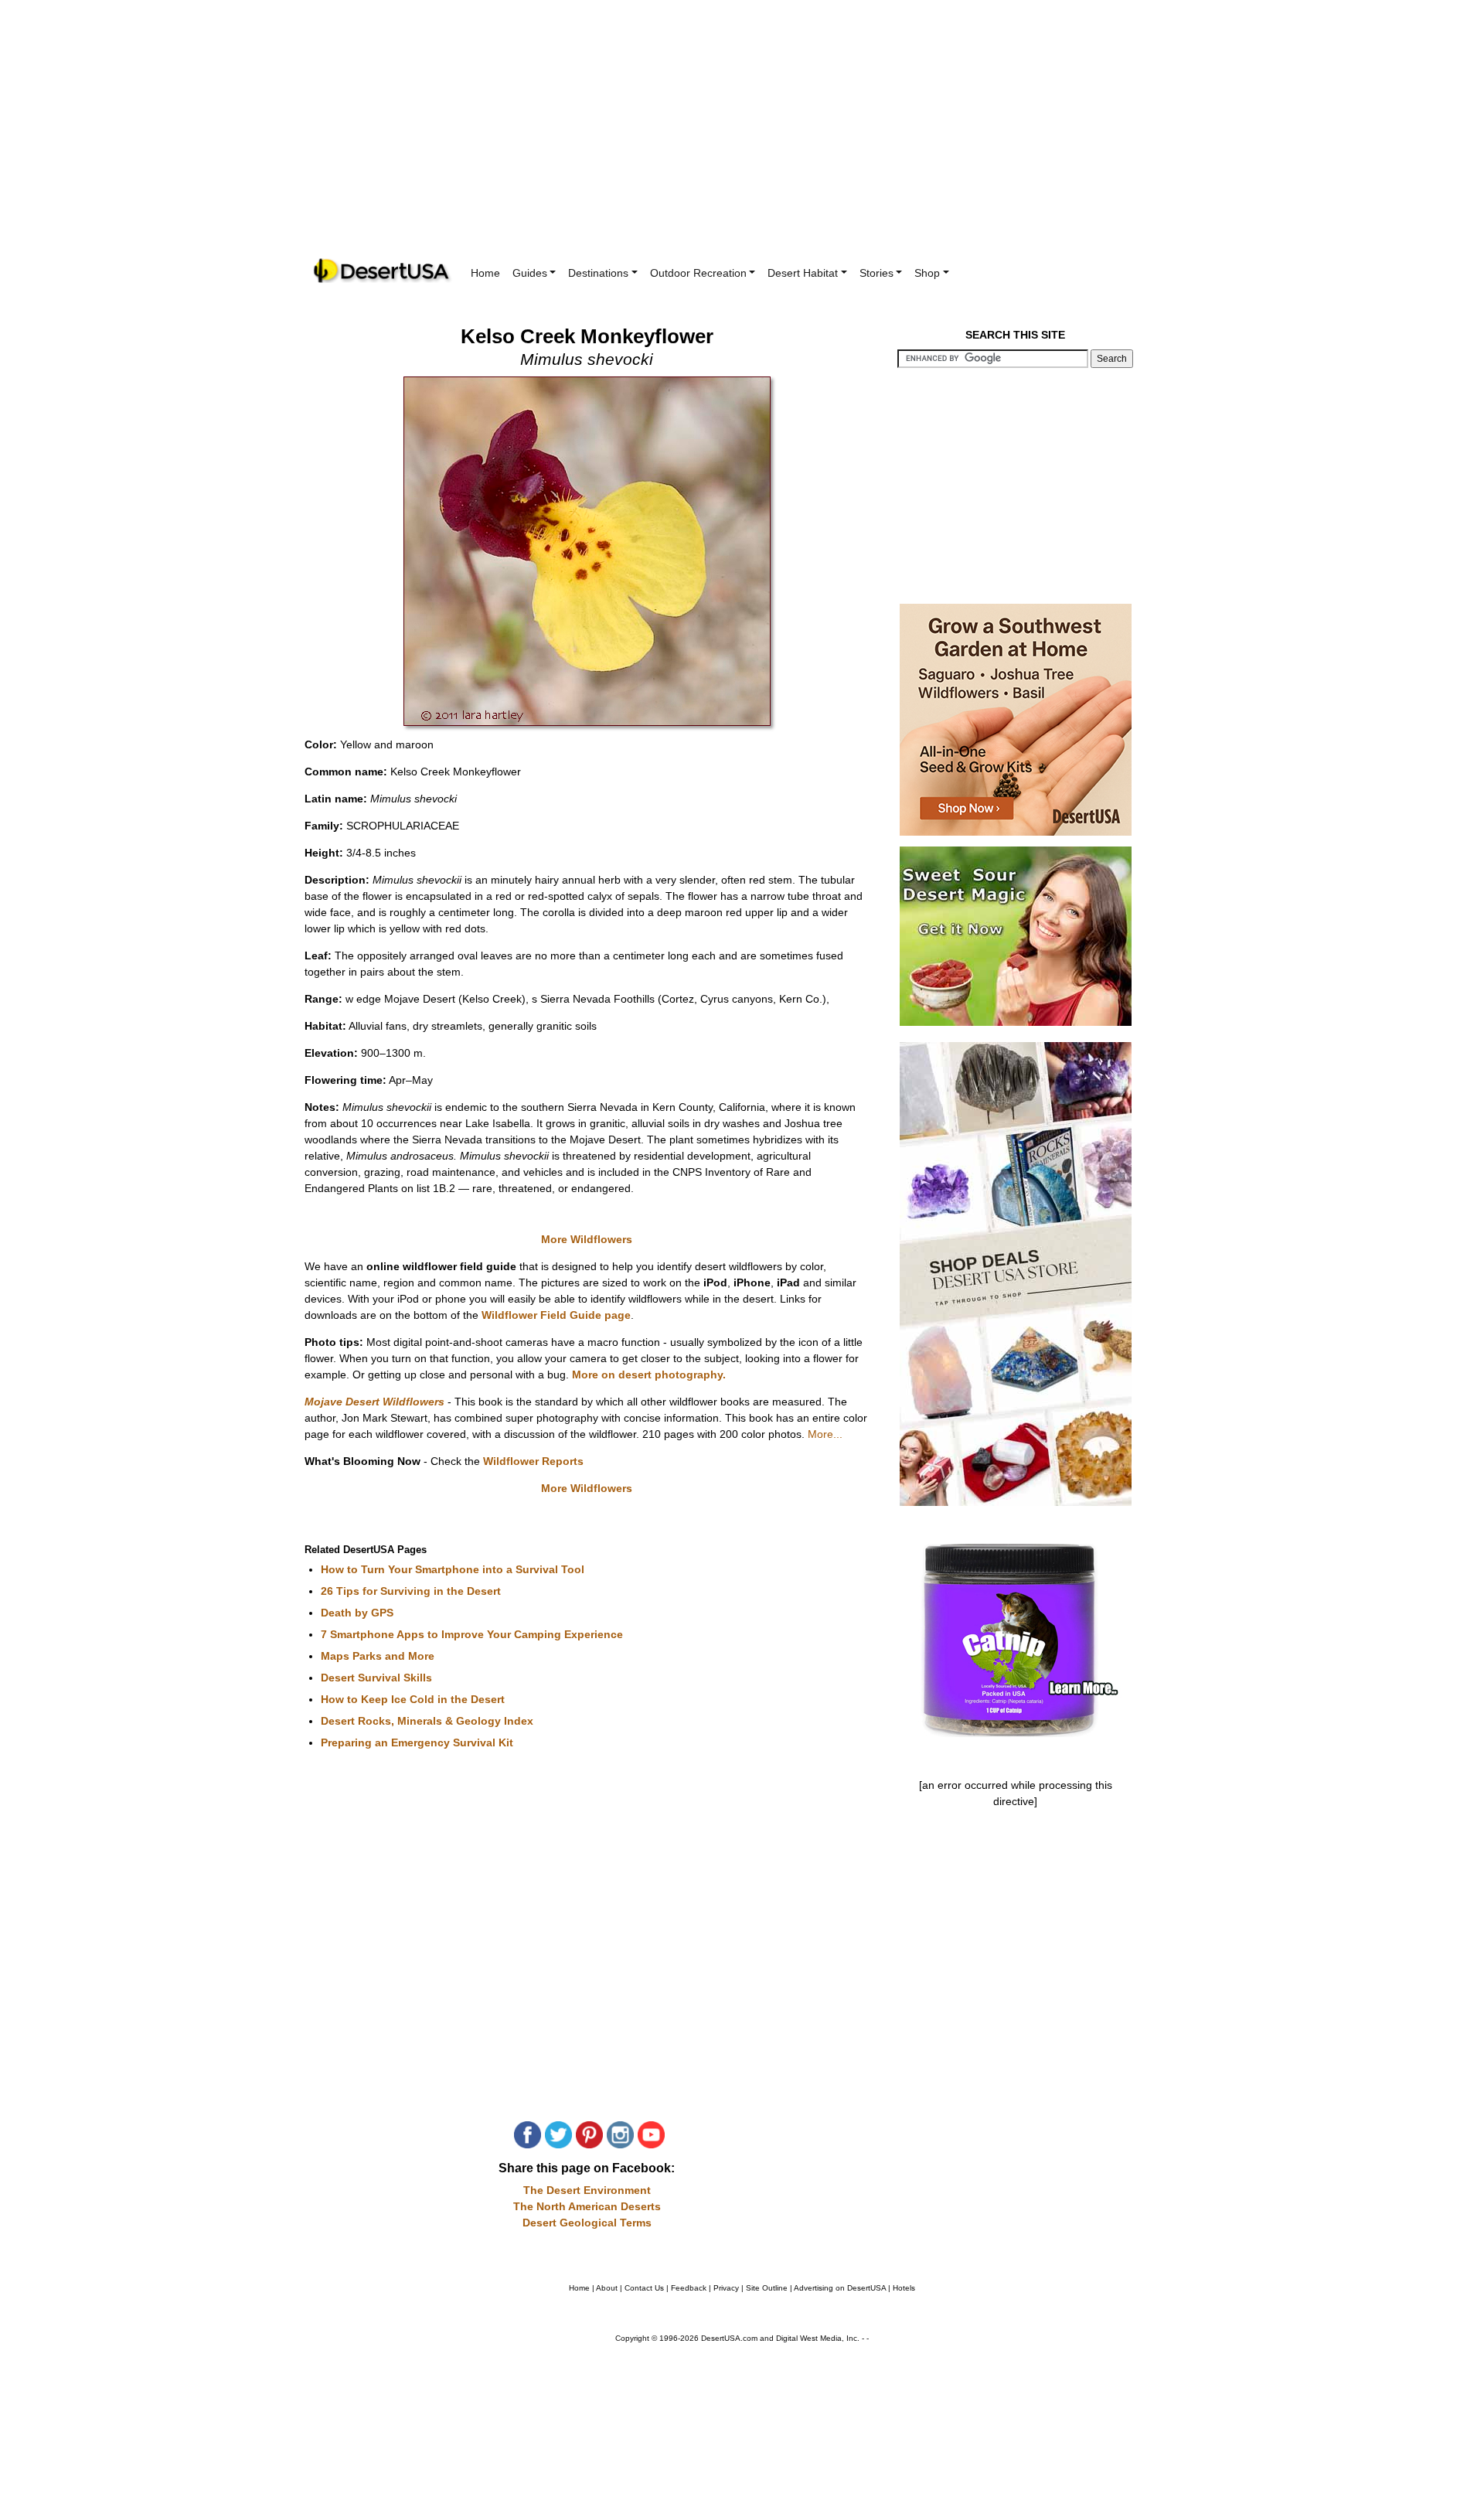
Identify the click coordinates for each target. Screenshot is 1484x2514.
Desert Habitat (803, 273)
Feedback (689, 2288)
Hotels (904, 2288)
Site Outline (767, 2288)
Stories (876, 273)
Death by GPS (357, 1613)
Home (485, 273)
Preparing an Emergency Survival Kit (417, 1742)
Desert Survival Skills (376, 1678)
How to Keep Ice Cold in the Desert (413, 1699)
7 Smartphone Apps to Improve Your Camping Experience (472, 1634)
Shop (927, 273)
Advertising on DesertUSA (840, 2288)
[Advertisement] (742, 139)
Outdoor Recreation (698, 273)
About (607, 2288)
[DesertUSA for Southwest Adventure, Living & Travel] (383, 271)
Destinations (598, 273)
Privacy (726, 2288)
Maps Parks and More (378, 1656)
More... (825, 1434)
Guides (530, 273)
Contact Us (644, 2288)
